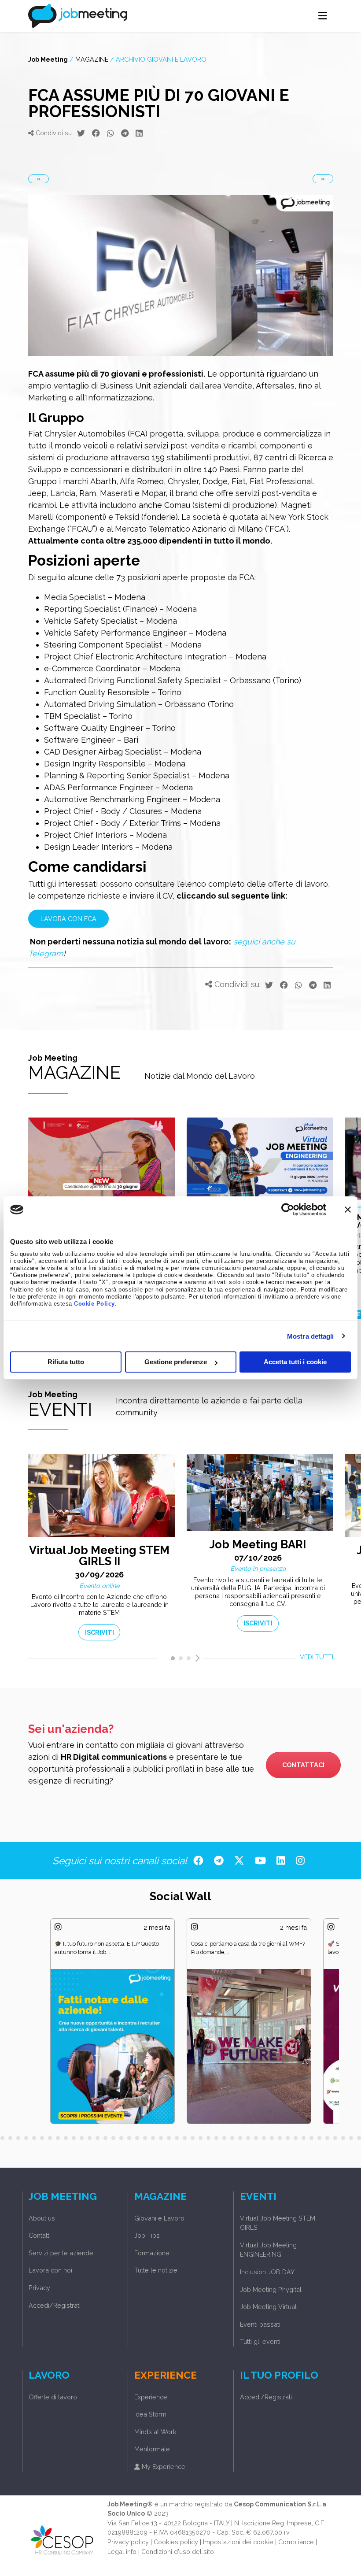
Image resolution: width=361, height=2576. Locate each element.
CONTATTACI (303, 1765)
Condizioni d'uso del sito (178, 2552)
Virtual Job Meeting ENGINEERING (268, 2250)
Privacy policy (128, 2542)
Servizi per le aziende (61, 2253)
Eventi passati (260, 2324)
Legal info (122, 2552)
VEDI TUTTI (317, 1657)
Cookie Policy (94, 1304)
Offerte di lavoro (53, 2397)
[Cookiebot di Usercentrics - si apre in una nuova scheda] (288, 1210)
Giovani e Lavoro (159, 2218)
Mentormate (152, 2449)
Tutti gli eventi (260, 2341)
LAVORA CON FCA (68, 919)
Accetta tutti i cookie (295, 1362)
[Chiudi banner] (348, 1210)
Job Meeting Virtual (268, 2307)
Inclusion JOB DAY (267, 2272)
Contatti (40, 2235)
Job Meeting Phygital (271, 2289)
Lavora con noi (50, 2270)
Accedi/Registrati (55, 2305)
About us (42, 2218)
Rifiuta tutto (66, 1362)
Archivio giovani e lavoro (161, 59)
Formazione (152, 2253)
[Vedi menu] (323, 16)
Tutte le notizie (156, 2270)
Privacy (39, 2288)
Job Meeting (48, 59)
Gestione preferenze (176, 1362)
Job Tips (147, 2235)
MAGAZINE (92, 59)
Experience (151, 2397)
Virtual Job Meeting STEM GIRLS (278, 2223)
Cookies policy (176, 2542)
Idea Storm (150, 2414)
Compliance (296, 2542)
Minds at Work (155, 2432)
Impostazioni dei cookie (238, 2542)
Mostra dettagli (311, 1336)
